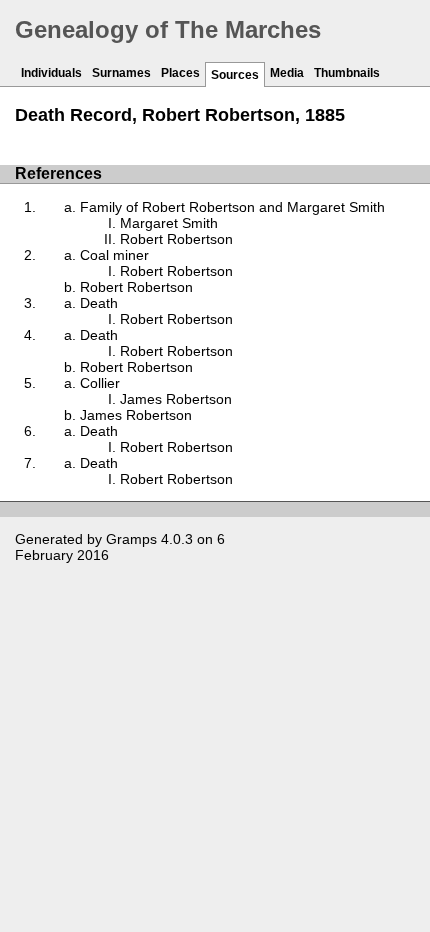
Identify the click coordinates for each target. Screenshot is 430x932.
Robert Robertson (176, 239)
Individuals (51, 73)
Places (180, 73)
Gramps (131, 539)
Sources (235, 75)
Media (287, 73)
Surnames (121, 73)
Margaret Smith (169, 223)
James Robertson (176, 399)
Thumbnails (347, 73)
